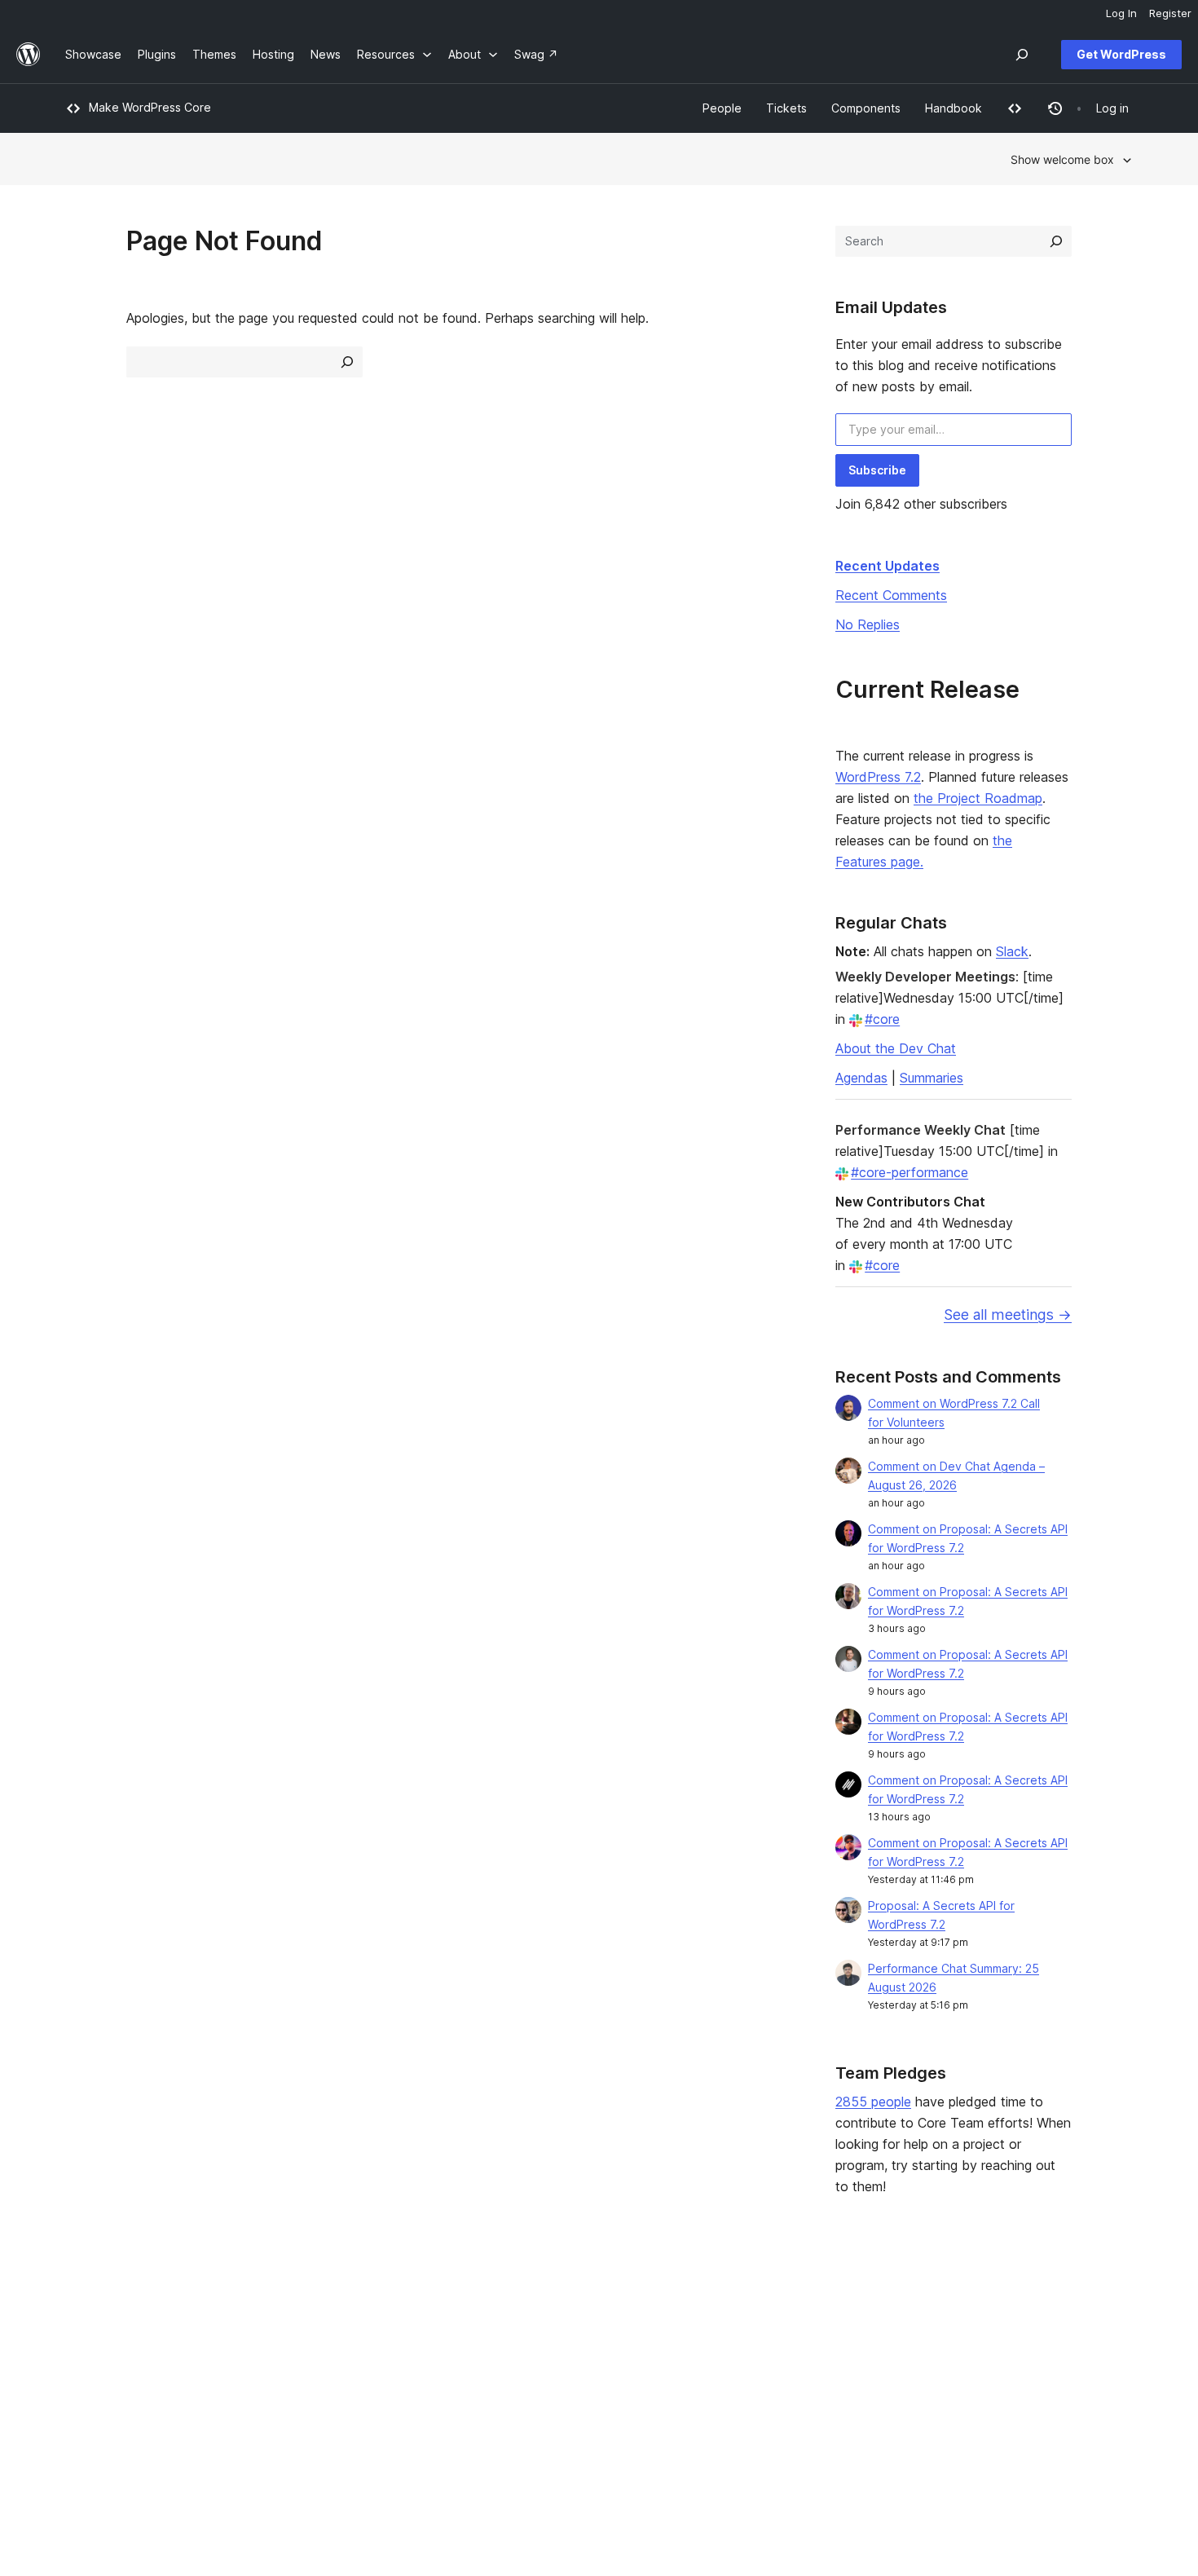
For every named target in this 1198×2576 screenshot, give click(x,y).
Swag (738, 2382)
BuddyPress (972, 2382)
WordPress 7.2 (878, 777)
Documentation (540, 2330)
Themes (304, 2330)
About (81, 2304)
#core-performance (910, 1172)
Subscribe (877, 470)
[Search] (1056, 241)
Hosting (86, 2355)
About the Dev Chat (896, 1048)
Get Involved (751, 2304)
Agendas (861, 1078)
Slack (1012, 951)
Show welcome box (1062, 159)
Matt (951, 2330)
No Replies (868, 624)
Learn (514, 2304)
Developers (531, 2355)
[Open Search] (1022, 55)
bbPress (962, 2355)
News (80, 2330)
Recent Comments (891, 595)
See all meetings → (1008, 1314)
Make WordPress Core (150, 107)
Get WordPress (1121, 54)
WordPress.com (982, 2304)
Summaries (932, 1078)
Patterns (305, 2382)
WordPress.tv (542, 2382)
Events (734, 2330)
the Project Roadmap (978, 798)
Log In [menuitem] (1121, 13)
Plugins (301, 2355)
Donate (742, 2355)
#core (882, 1019)
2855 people (873, 2102)
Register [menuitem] (1170, 13)
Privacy (85, 2382)
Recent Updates (887, 566)
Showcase (310, 2304)
